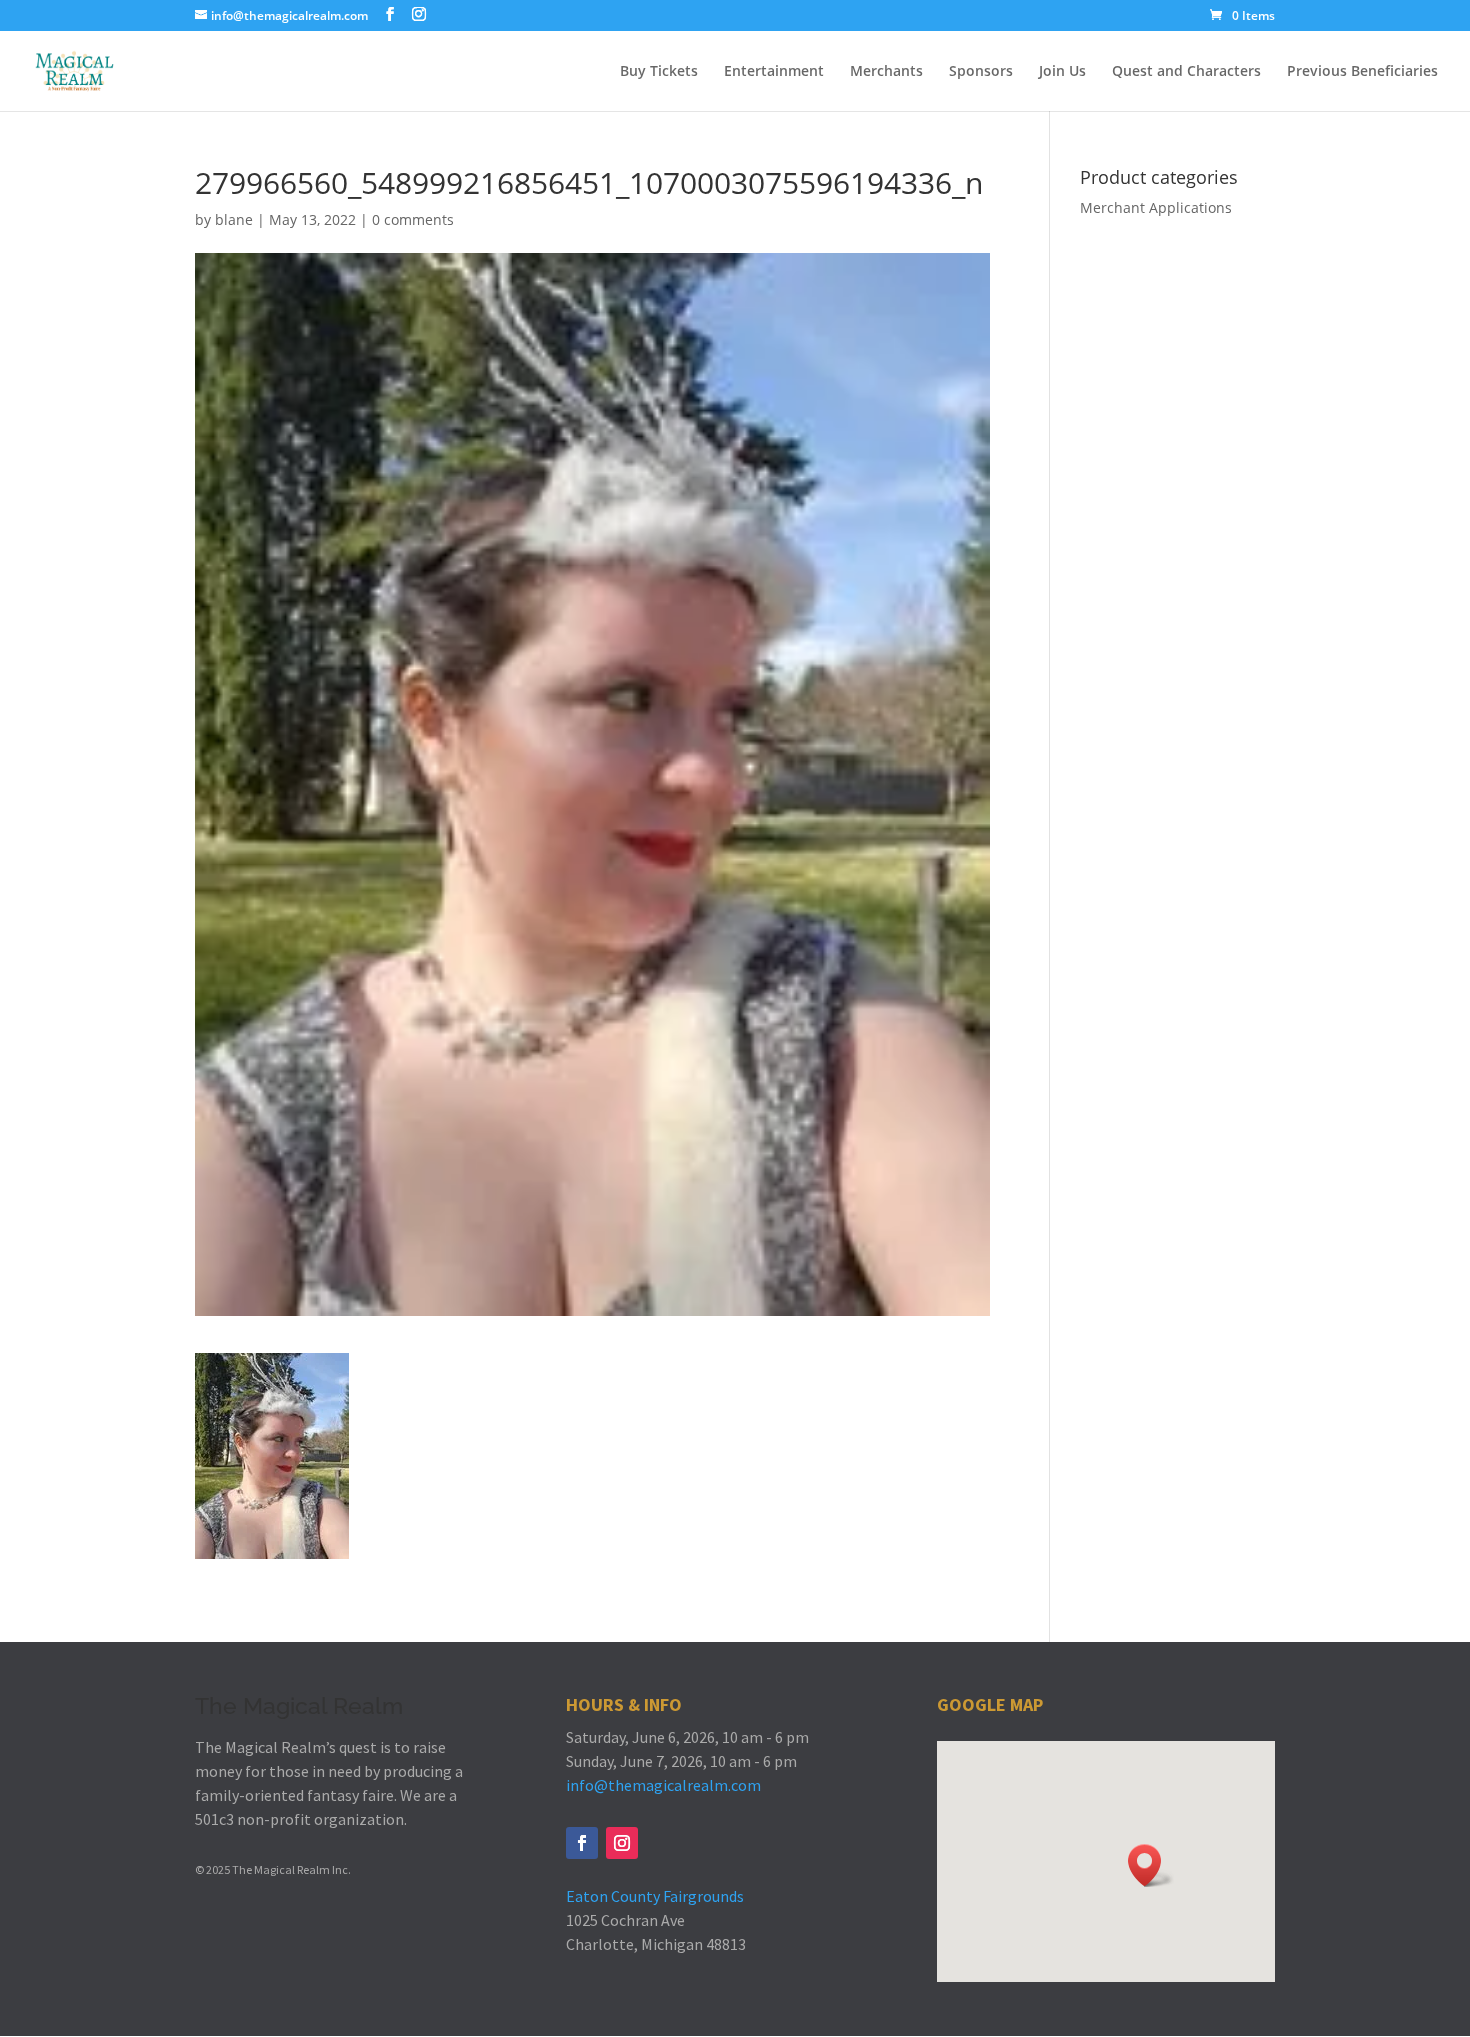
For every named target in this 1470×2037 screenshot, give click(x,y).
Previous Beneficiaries (1362, 72)
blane (234, 219)
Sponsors (981, 72)
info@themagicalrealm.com (663, 1785)
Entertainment (774, 72)
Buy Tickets (659, 72)
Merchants (886, 72)
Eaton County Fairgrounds (655, 1896)
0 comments (413, 219)
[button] (1151, 1865)
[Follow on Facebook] (582, 1843)
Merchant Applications (1156, 207)
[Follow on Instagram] (622, 1843)
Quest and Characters (1186, 72)
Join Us (1062, 72)
